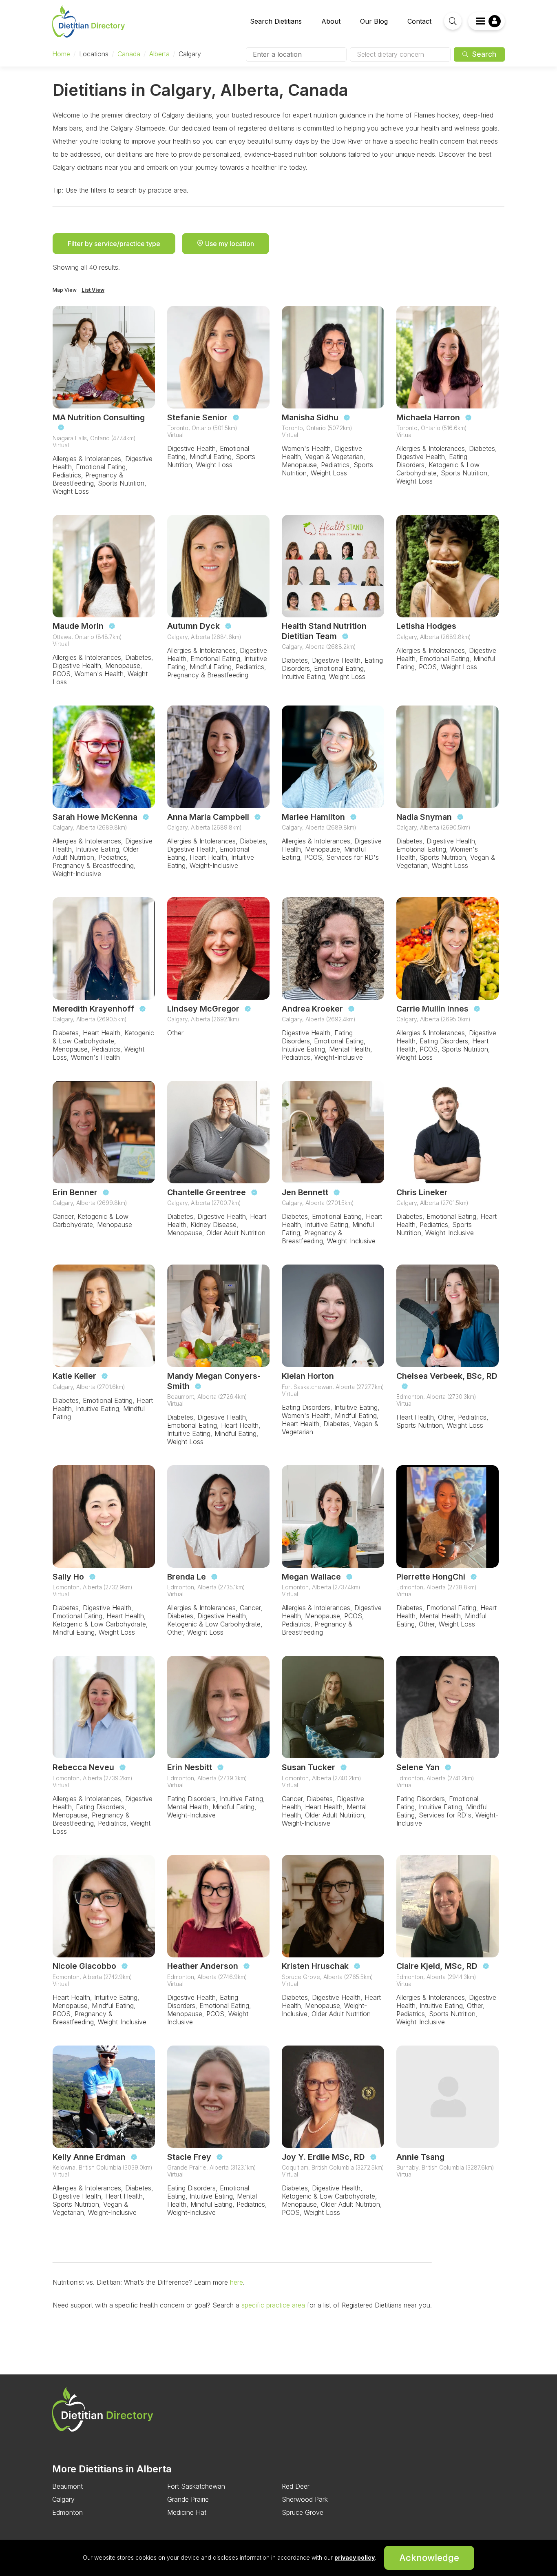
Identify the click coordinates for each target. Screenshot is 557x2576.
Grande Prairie (188, 2499)
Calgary (63, 2499)
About (331, 21)
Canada (129, 54)
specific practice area (272, 2305)
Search (483, 54)
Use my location (229, 244)
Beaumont (67, 2486)
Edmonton (67, 2512)
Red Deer (296, 2486)
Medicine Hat (187, 2512)
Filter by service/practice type (114, 244)
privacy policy (355, 2557)
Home (61, 54)
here (235, 2282)
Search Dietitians (276, 21)
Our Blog (374, 21)
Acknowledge (429, 2558)
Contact (419, 21)
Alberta (159, 54)
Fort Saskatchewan (196, 2486)
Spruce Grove (303, 2512)
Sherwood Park (305, 2499)
